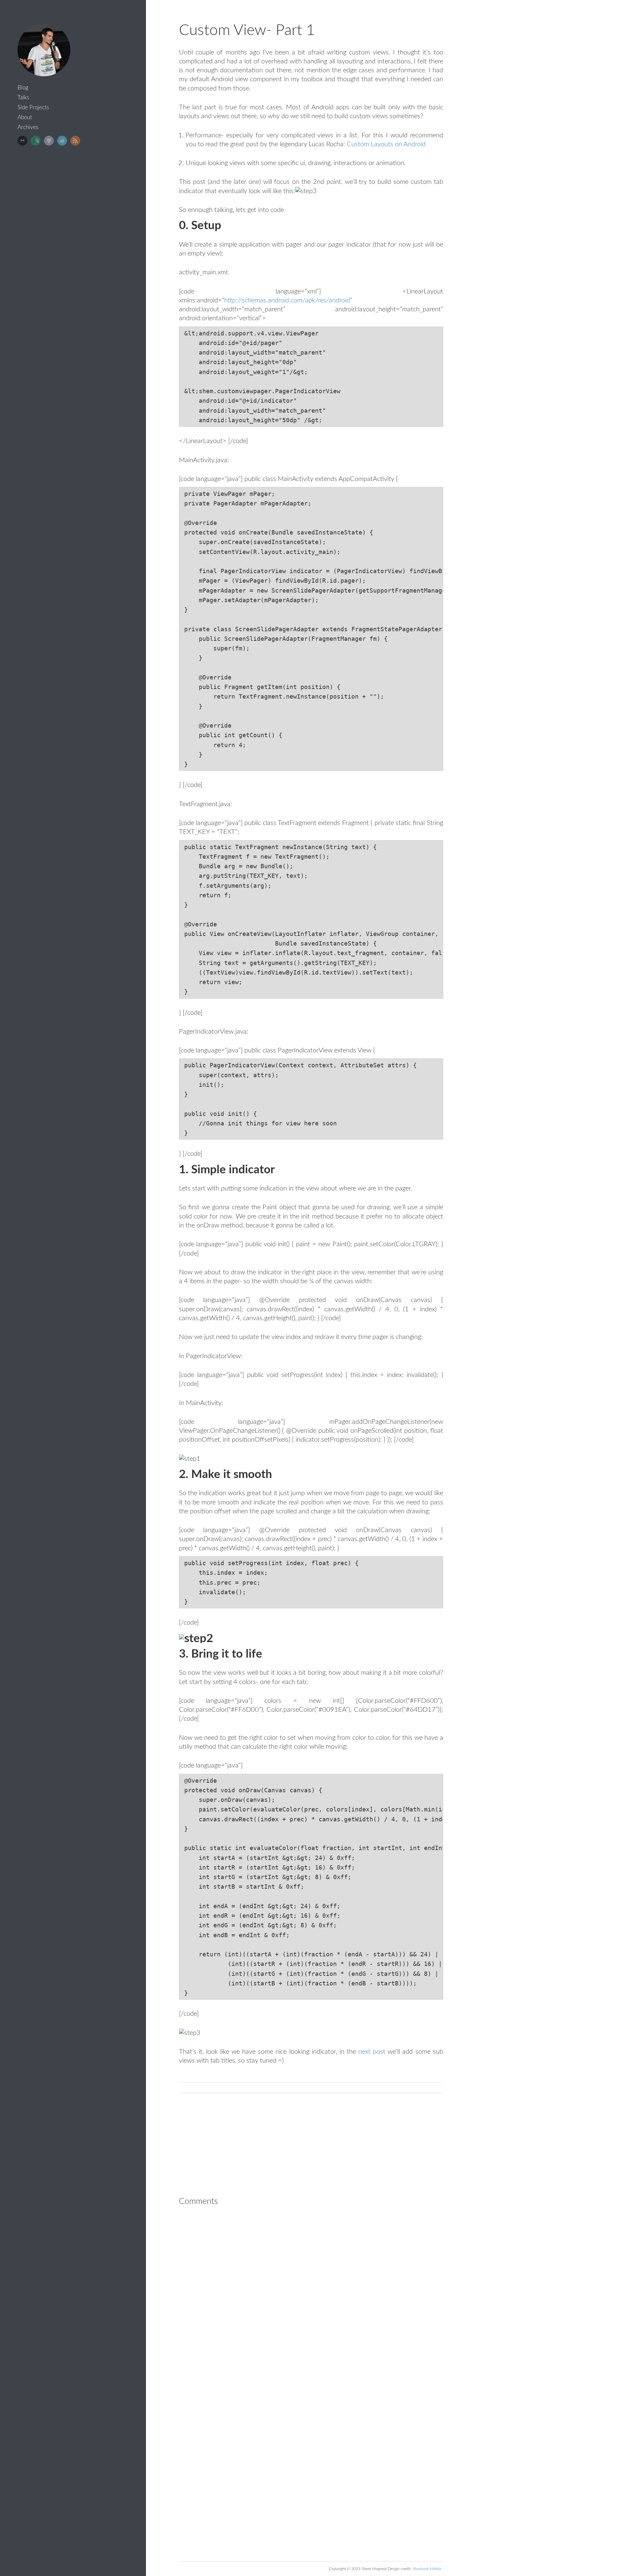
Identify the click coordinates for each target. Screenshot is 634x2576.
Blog (23, 88)
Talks (23, 98)
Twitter (62, 141)
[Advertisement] (76, 200)
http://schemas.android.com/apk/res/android (287, 300)
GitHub (49, 141)
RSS (75, 141)
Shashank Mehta (427, 2569)
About (25, 117)
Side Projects (33, 107)
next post (372, 2052)
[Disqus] (311, 2296)
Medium (36, 141)
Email (22, 141)
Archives (28, 127)
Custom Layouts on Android (386, 144)
